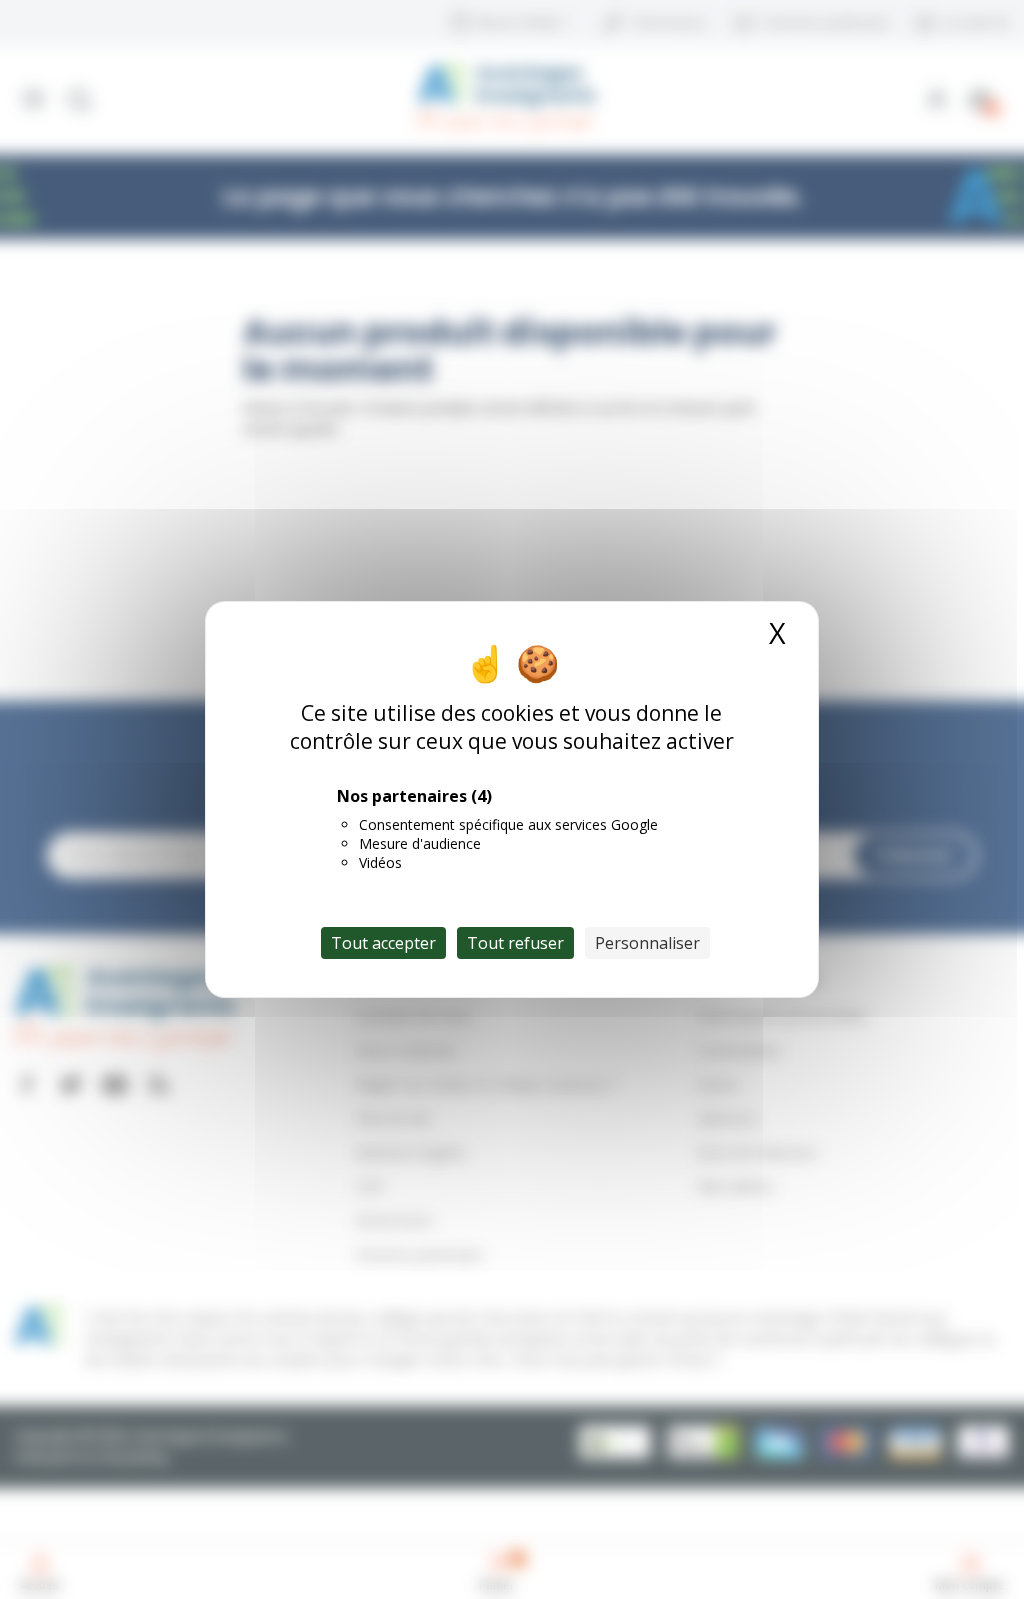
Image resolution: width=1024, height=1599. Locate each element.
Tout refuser (515, 943)
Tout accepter (383, 943)
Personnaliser (647, 943)
